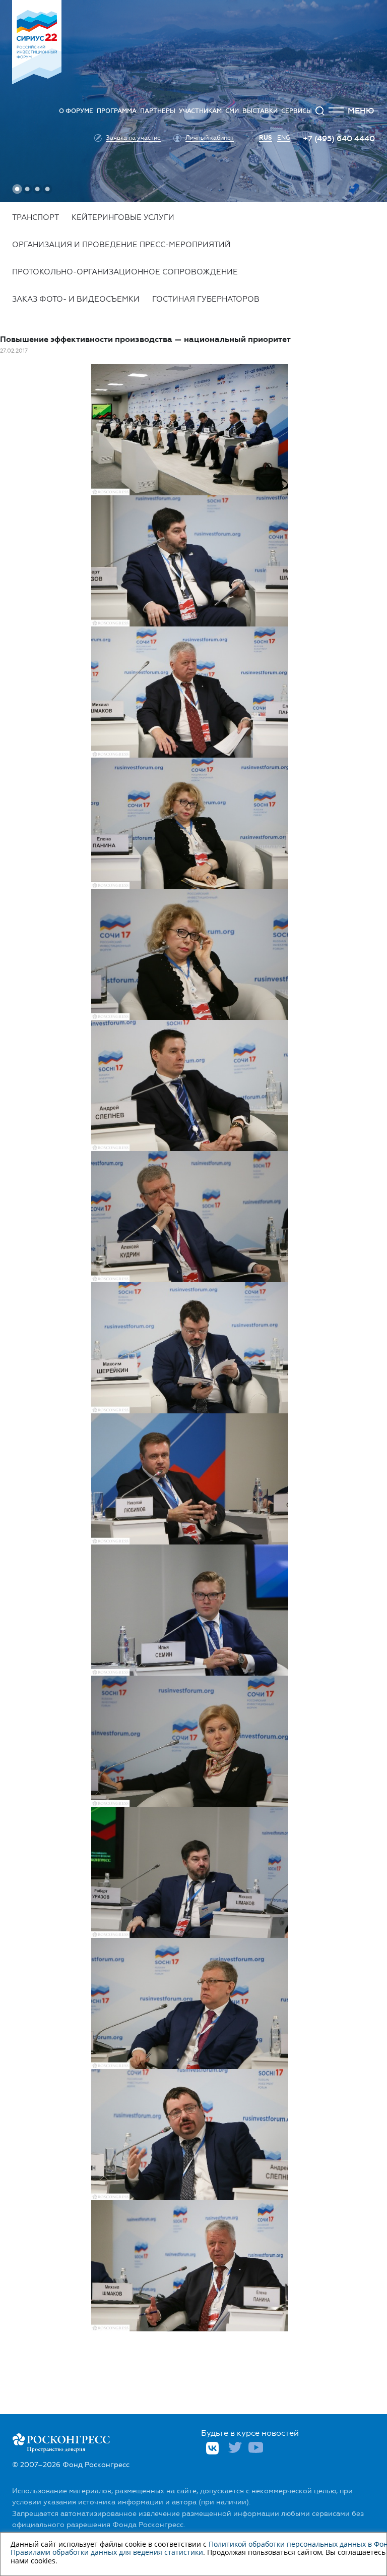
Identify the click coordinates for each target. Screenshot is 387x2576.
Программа (117, 111)
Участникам (200, 111)
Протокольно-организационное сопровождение (125, 272)
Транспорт (36, 217)
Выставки (260, 111)
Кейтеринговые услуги (123, 217)
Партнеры (158, 111)
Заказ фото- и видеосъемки (76, 299)
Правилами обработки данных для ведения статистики (107, 2552)
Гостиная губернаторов (206, 299)
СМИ (232, 111)
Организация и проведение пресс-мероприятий (121, 245)
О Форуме (76, 111)
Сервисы (297, 111)
